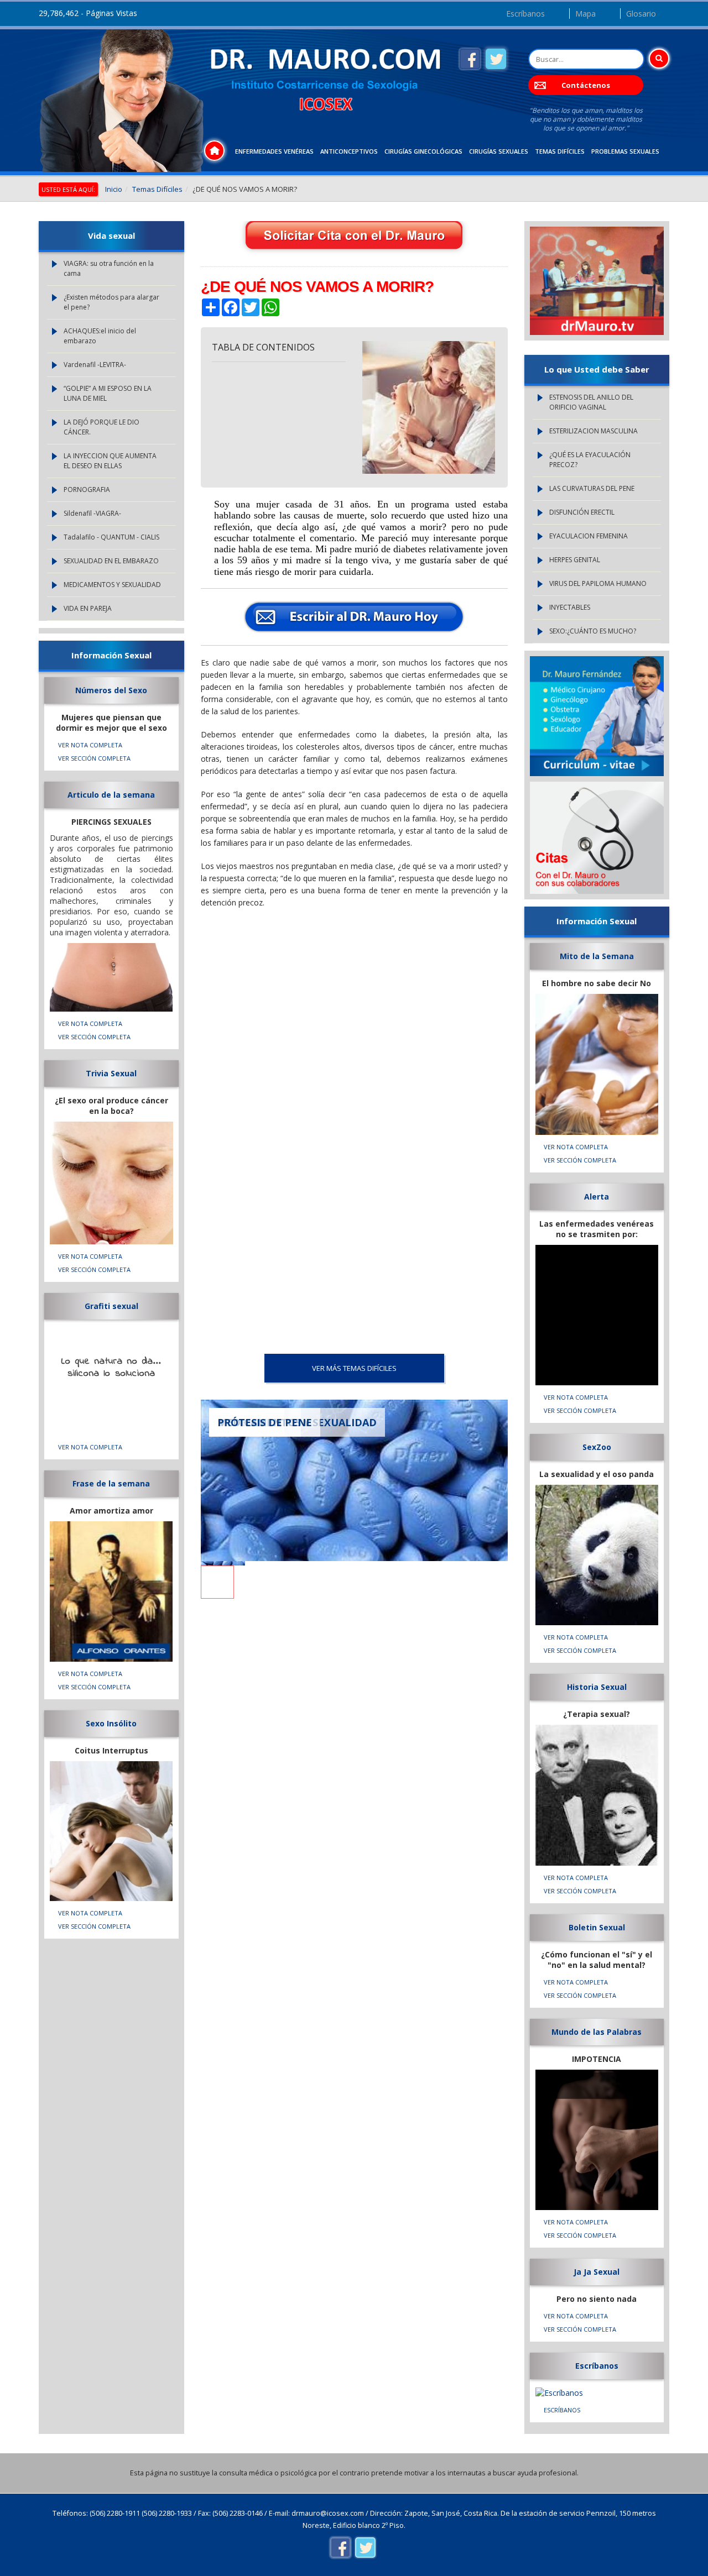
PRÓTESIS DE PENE (265, 1422)
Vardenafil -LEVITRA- (95, 365)
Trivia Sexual (111, 1073)
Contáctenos (586, 85)
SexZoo (597, 1447)
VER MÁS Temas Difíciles (354, 1368)
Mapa (585, 14)
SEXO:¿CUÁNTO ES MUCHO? (593, 631)
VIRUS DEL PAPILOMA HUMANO (598, 583)
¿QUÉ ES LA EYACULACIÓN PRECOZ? (590, 460)
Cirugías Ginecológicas (423, 151)
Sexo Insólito (111, 1723)
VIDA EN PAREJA (88, 608)
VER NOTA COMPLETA (90, 745)
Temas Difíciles (560, 151)
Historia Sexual (597, 1687)
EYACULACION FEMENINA (589, 536)
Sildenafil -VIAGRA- (92, 513)
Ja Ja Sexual (597, 2272)
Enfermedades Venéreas (274, 151)
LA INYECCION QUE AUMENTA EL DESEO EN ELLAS (110, 461)
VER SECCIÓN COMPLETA (94, 758)
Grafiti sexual (111, 1306)
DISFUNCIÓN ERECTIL (582, 512)
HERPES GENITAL (575, 560)
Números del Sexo (111, 690)
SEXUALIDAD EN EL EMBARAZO (111, 561)
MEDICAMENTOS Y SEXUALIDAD (112, 585)
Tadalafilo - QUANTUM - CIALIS (111, 537)
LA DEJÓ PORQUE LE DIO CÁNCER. (101, 427)
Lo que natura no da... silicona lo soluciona (111, 1368)
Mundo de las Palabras (597, 2032)
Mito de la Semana (597, 956)
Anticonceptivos (349, 151)
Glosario (641, 14)
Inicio (114, 189)
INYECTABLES (570, 607)
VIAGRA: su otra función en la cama (109, 268)
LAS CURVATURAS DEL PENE (592, 488)
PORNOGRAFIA (87, 489)
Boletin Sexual (597, 1927)
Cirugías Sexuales (499, 151)
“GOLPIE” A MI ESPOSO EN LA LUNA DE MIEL (108, 393)
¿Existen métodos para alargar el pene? (111, 302)
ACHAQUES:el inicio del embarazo (100, 336)
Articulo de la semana (111, 795)
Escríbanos (525, 14)
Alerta (597, 1197)
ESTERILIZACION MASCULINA (594, 431)
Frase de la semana (111, 1483)
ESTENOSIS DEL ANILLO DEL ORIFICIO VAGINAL (591, 402)
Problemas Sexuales (625, 151)
